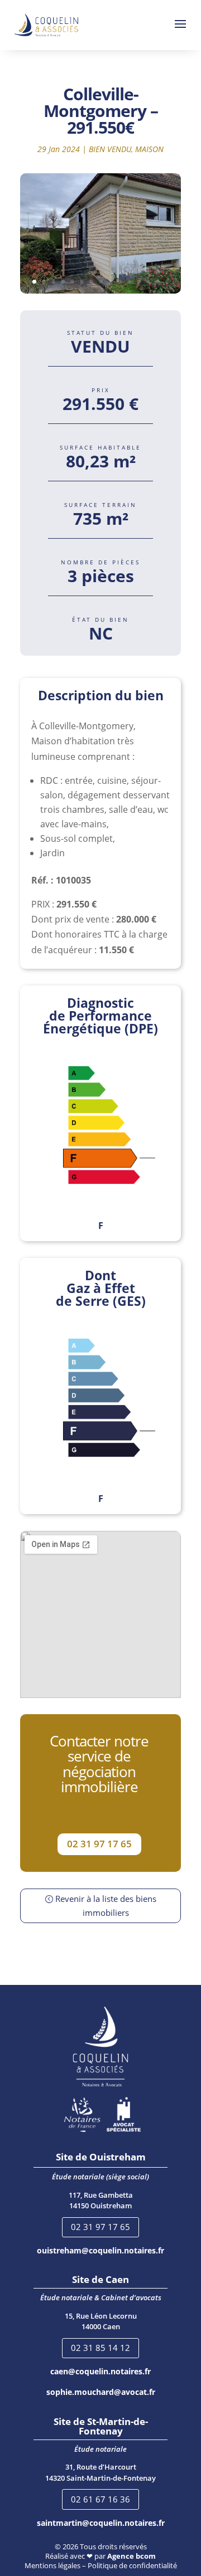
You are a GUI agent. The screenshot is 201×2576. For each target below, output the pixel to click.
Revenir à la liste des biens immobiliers (106, 1906)
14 (158, 282)
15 (167, 282)
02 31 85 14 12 (100, 2348)
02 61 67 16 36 (100, 2499)
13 (148, 282)
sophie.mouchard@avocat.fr (101, 2392)
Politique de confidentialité (132, 2565)
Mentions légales (52, 2565)
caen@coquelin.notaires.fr (100, 2371)
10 (120, 282)
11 (129, 282)
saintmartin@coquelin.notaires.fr (101, 2523)
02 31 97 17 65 (99, 1844)
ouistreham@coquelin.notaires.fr (100, 2250)
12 (139, 282)
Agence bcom (131, 2556)
